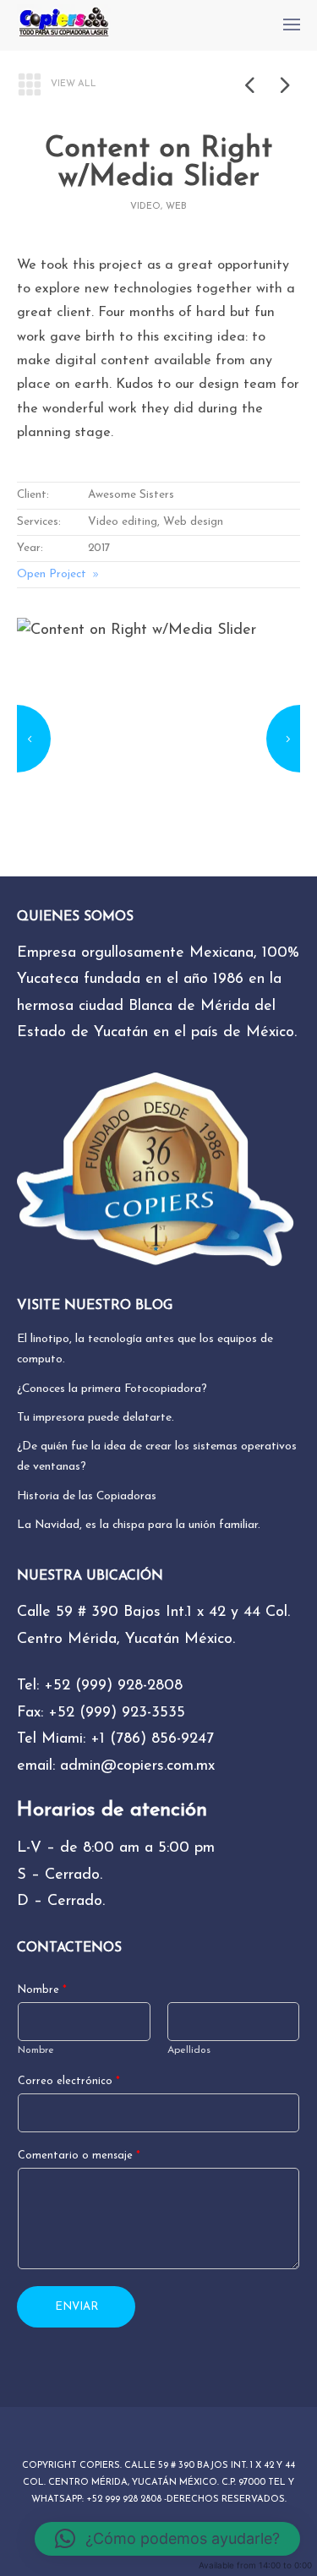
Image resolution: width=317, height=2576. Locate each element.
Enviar (77, 2307)
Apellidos (189, 2050)
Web (176, 207)
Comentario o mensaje (79, 2156)
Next (283, 739)
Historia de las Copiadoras (87, 1496)
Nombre (42, 1990)
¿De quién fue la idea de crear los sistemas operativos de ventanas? (157, 1457)
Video (145, 207)
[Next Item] (283, 85)
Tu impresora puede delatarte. (96, 1418)
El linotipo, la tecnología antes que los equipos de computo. (145, 1349)
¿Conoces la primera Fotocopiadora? (112, 1389)
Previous (34, 739)
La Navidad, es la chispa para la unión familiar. (139, 1525)
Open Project (52, 574)
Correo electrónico (69, 2082)
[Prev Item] (249, 85)
